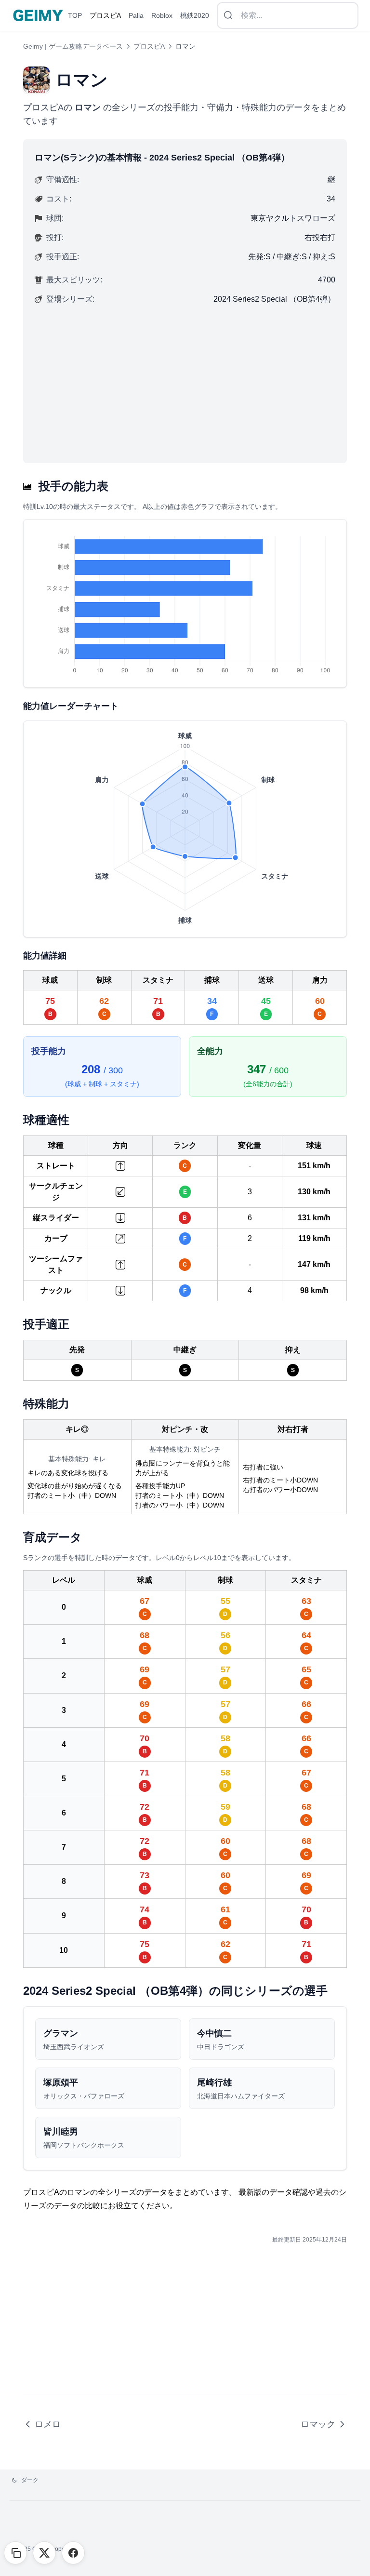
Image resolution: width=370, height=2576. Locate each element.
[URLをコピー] (15, 2553)
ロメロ (48, 2424)
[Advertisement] (185, 379)
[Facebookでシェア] (73, 2553)
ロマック (318, 2424)
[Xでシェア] (44, 2553)
